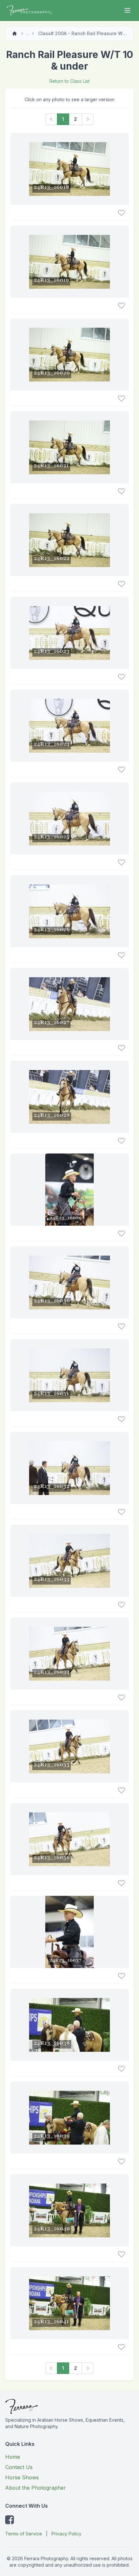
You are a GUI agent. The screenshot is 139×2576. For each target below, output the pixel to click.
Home (13, 2457)
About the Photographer (36, 2488)
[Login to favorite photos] (121, 213)
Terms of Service (24, 2534)
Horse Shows (22, 2477)
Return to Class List (69, 81)
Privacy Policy (66, 2534)
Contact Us (19, 2467)
